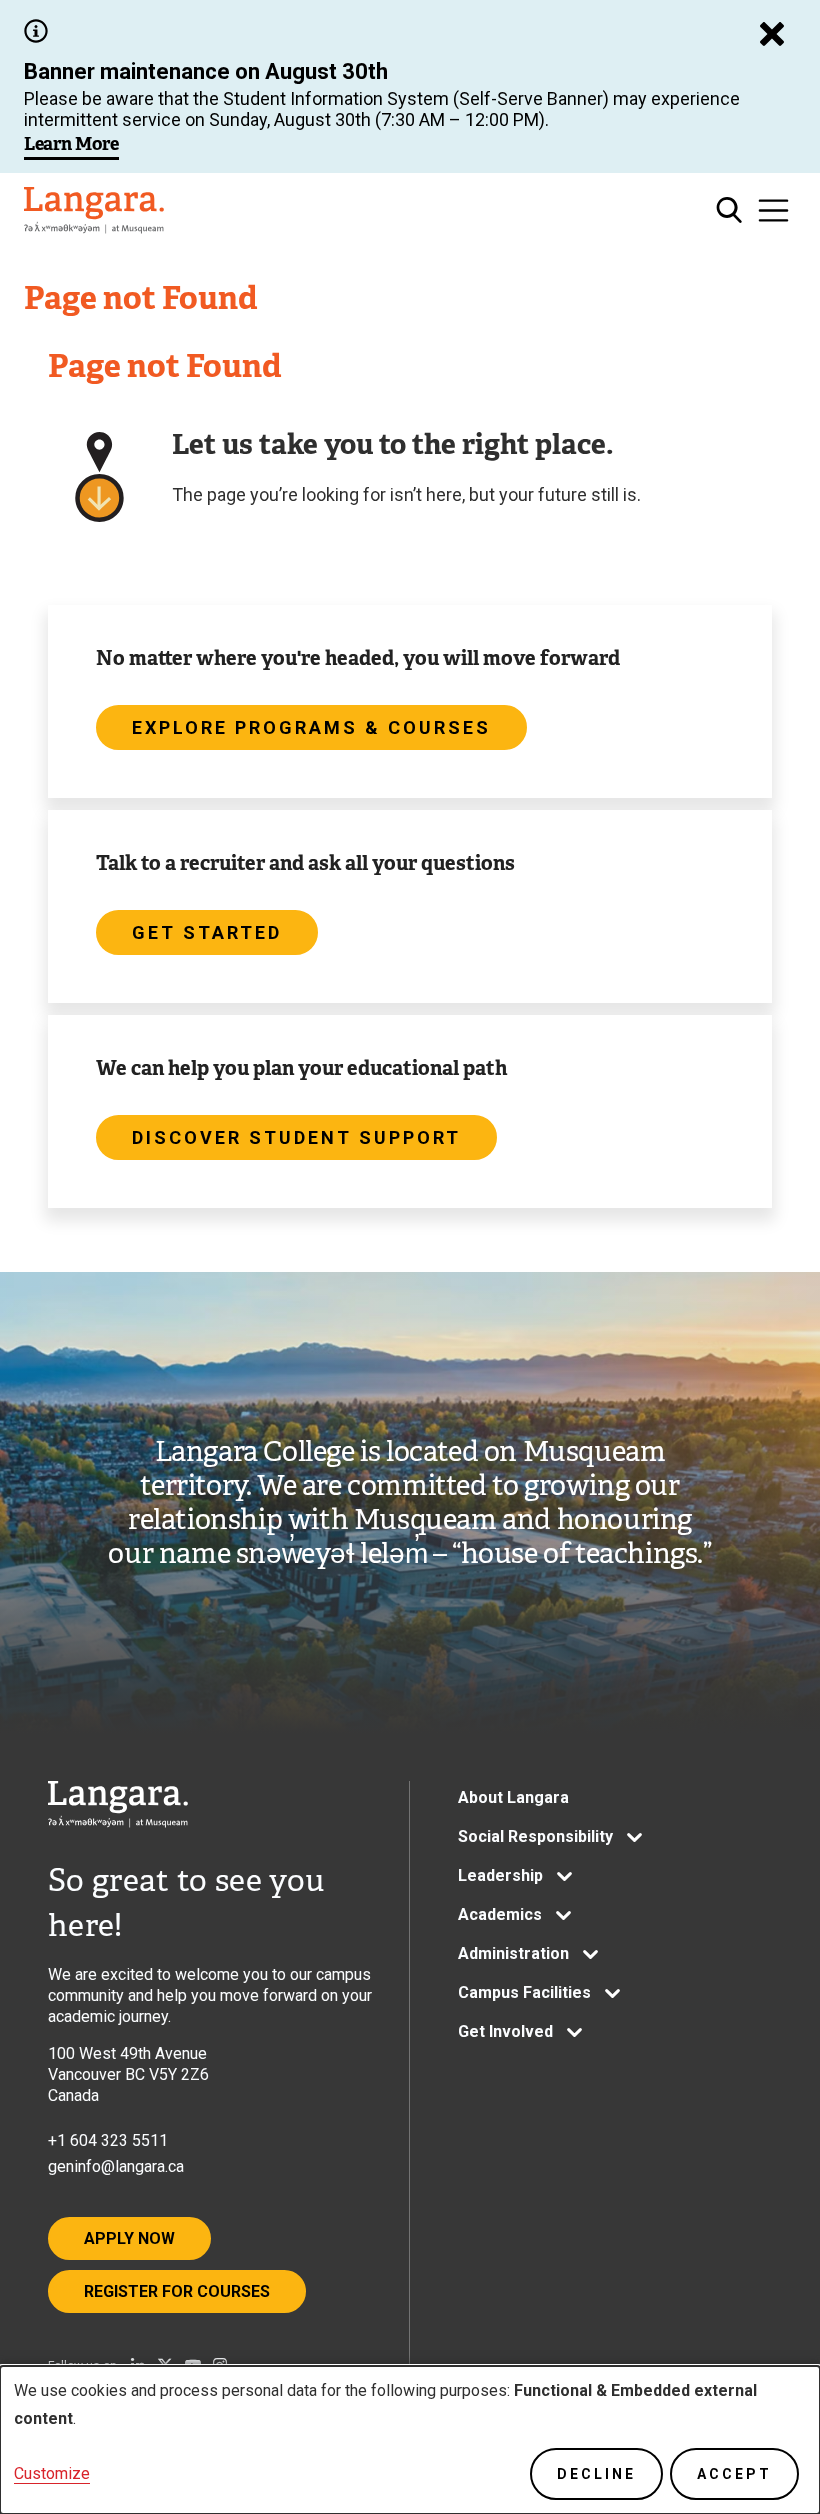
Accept (734, 2474)
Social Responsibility (535, 1836)
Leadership (500, 1875)
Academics (500, 1914)
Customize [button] (52, 2473)
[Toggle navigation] (773, 210)
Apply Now (129, 2238)
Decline (596, 2474)
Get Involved (505, 2031)
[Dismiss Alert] (772, 34)
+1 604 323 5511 (108, 2140)
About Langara (513, 1797)
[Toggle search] (729, 210)
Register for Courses (177, 2291)
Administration (513, 1953)
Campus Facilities (524, 1992)
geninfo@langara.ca (116, 2166)
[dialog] (410, 2440)
